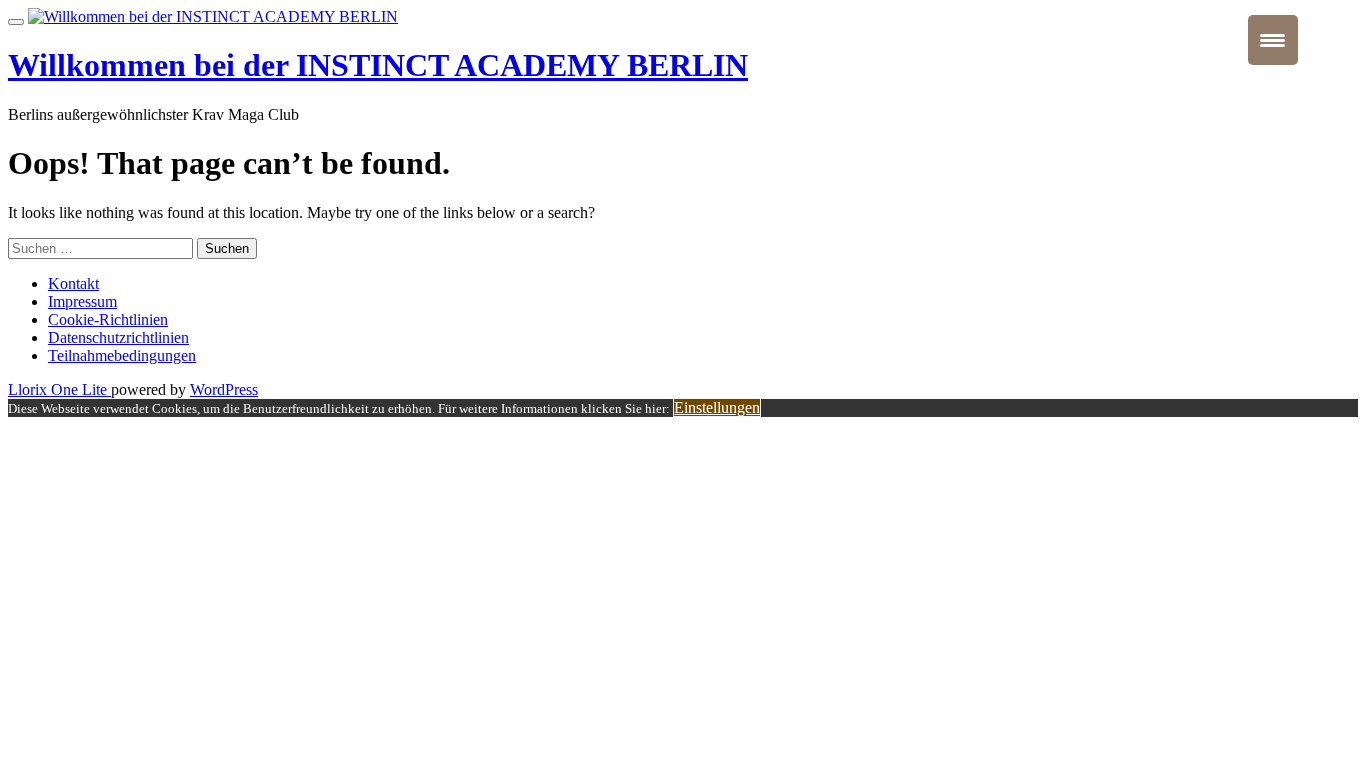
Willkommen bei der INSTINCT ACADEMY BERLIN (378, 65)
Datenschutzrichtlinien (118, 337)
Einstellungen (717, 407)
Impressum (82, 301)
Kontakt (73, 283)
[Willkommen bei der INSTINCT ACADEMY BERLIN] (213, 16)
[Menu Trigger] (1273, 40)
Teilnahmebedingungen (122, 355)
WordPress (224, 389)
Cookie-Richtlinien (108, 319)
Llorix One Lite (59, 389)
